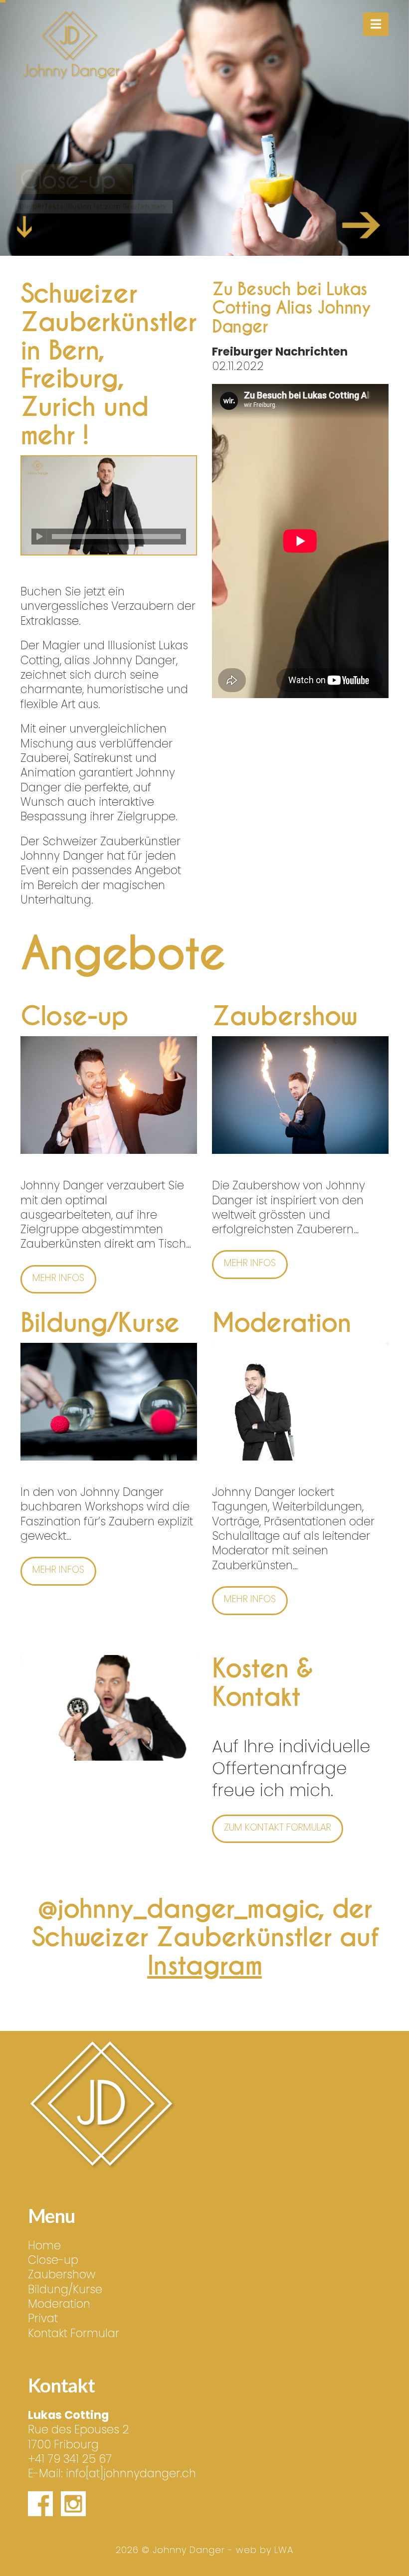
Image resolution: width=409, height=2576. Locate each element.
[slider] (116, 537)
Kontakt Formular (74, 2333)
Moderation (59, 2304)
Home (44, 2245)
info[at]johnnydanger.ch (131, 2473)
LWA (284, 2550)
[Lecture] (39, 537)
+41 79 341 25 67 (70, 2459)
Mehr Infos (153, 230)
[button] (376, 24)
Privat (43, 2318)
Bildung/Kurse (65, 2289)
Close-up (53, 2260)
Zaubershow (62, 2274)
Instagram (204, 1966)
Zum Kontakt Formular (278, 1827)
